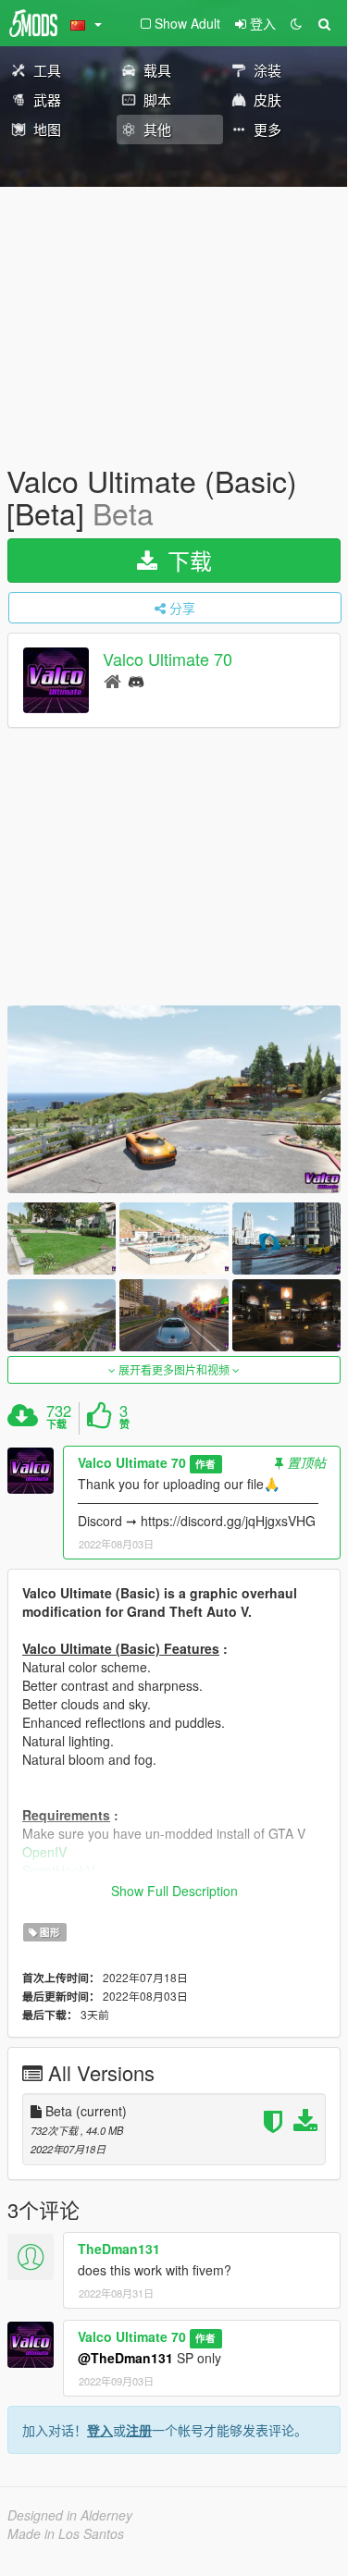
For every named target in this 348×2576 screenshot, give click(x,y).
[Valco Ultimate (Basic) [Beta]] (174, 1099)
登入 (100, 2430)
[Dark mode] (296, 23)
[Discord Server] (136, 680)
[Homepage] (112, 680)
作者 (205, 1464)
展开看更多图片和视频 (174, 1369)
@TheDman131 (125, 2358)
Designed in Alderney (70, 2515)
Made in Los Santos (66, 2533)
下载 (186, 560)
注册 (139, 2430)
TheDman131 (119, 2249)
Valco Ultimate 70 (168, 659)
